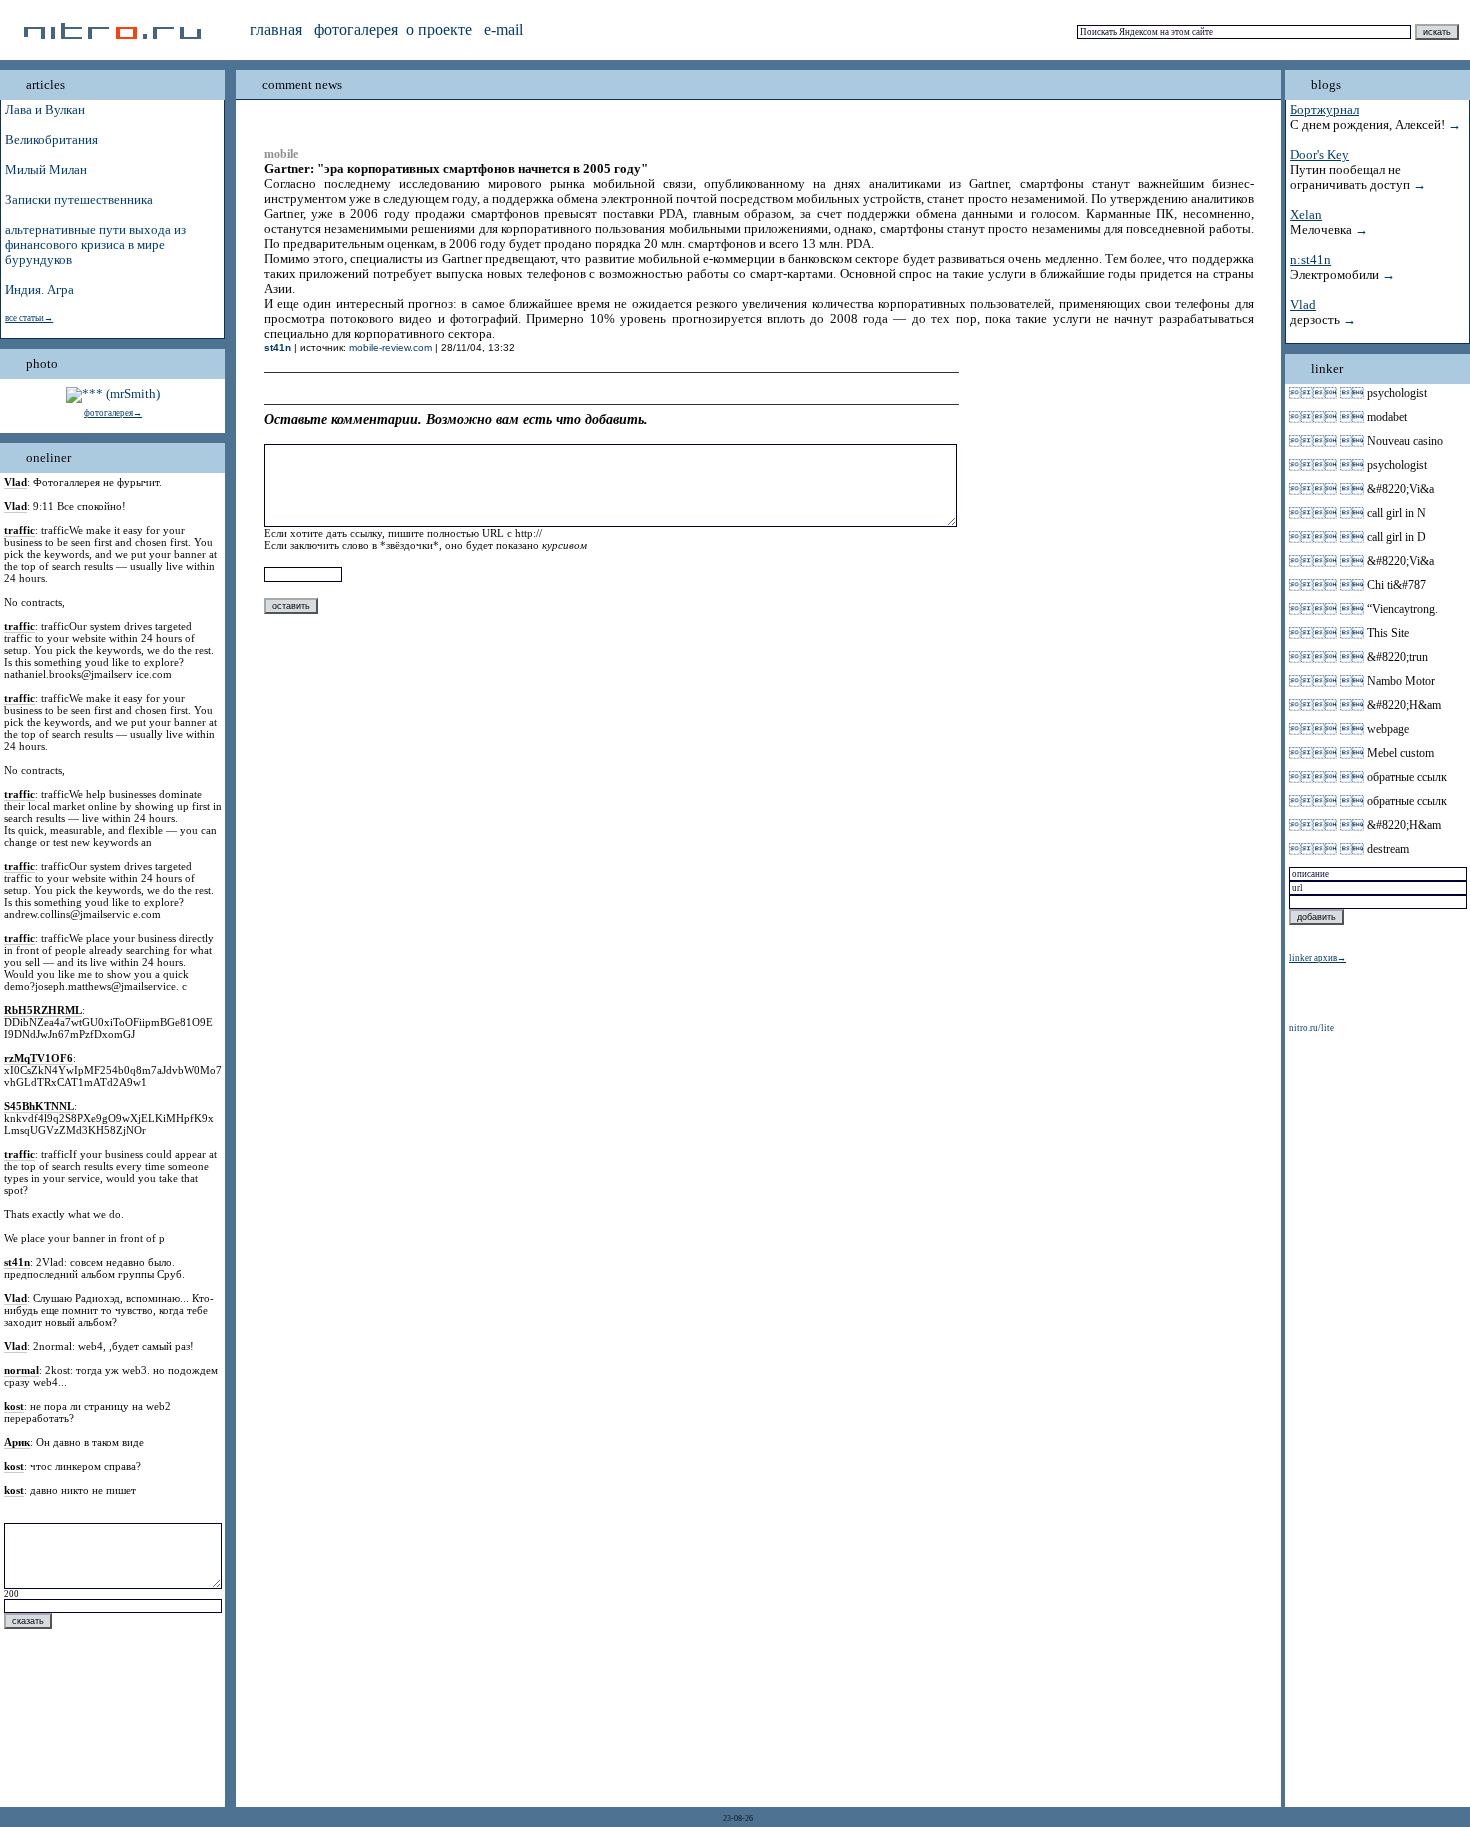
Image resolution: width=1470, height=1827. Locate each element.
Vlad (1303, 305)
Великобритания (51, 140)
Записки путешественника (79, 200)
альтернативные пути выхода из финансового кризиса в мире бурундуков (95, 245)
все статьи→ (29, 318)
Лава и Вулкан (45, 110)
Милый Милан (46, 170)
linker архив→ (1317, 958)
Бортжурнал (1324, 110)
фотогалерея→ (113, 413)
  (1326, 393)
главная (276, 29)
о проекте (439, 29)
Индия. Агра (39, 290)
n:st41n (1310, 260)
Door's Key (1319, 155)
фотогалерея (356, 29)
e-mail (503, 29)
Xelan (1306, 215)
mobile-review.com (390, 347)
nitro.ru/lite (1311, 1028)
